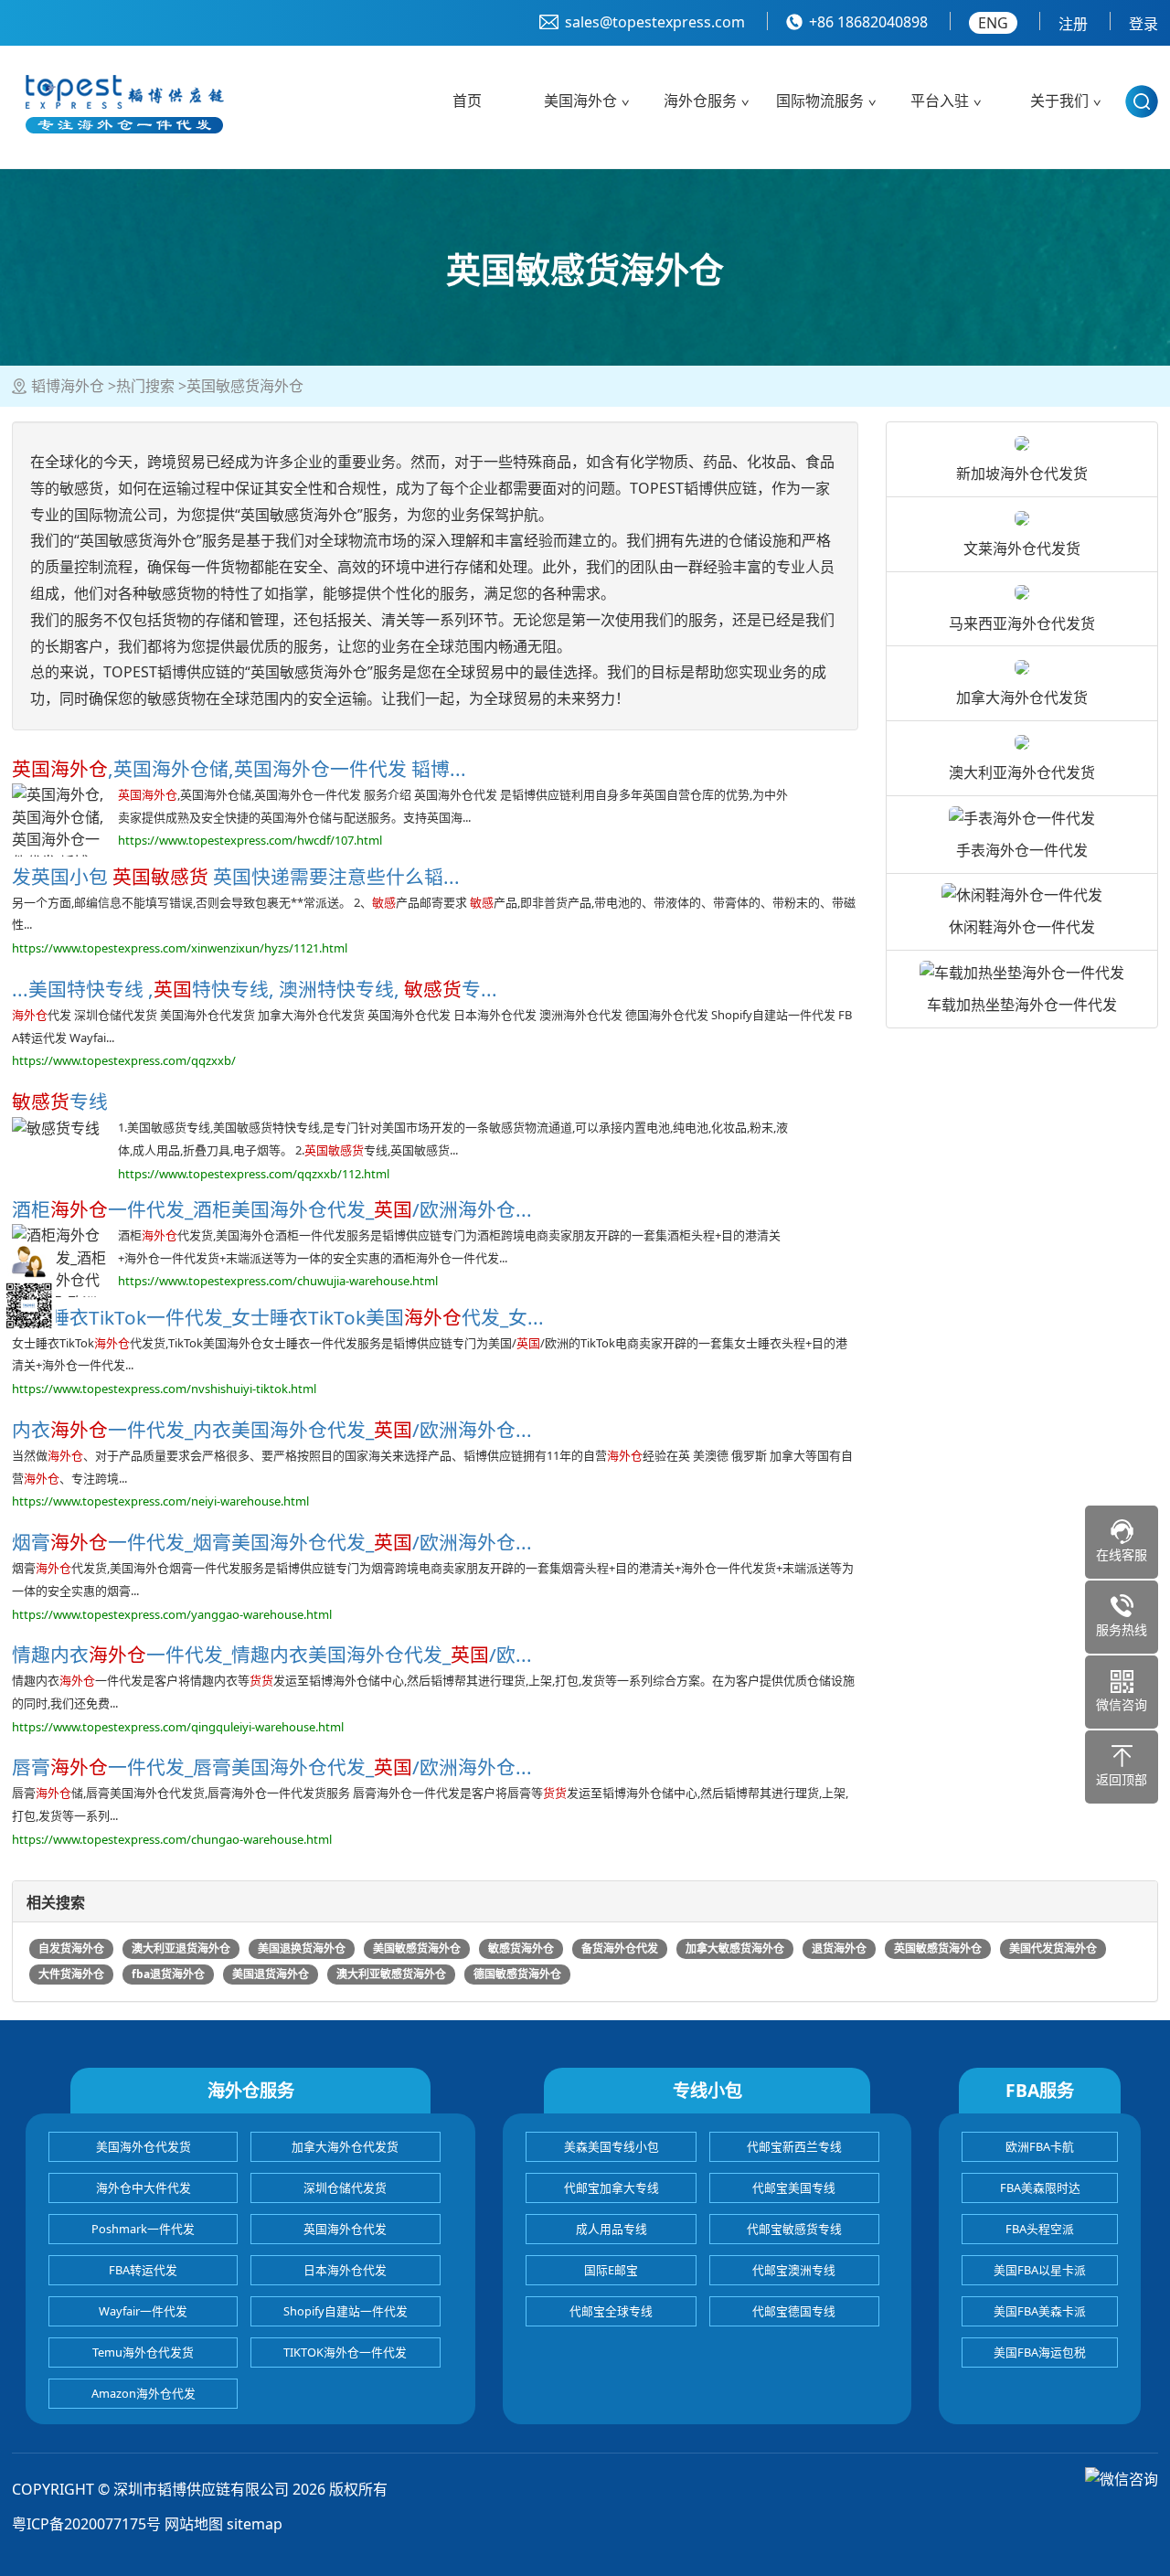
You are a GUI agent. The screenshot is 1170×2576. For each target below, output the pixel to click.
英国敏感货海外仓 (938, 1948)
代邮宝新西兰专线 (794, 2146)
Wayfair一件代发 (143, 2311)
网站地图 (194, 2524)
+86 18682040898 (868, 22)
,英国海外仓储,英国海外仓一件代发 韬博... (239, 769)
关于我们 (1059, 101)
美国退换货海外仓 (302, 1948)
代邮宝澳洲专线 (794, 2270)
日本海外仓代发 (345, 2270)
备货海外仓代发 (620, 1948)
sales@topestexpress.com (655, 22)
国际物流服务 (820, 101)
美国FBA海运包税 (1040, 2352)
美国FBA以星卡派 (1040, 2270)
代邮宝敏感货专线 (794, 2229)
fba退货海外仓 (168, 1974)
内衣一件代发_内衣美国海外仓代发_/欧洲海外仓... (272, 1430)
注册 (1073, 24)
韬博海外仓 (68, 386)
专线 (60, 1102)
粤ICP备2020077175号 (86, 2524)
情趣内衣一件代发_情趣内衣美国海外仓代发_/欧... (272, 1655)
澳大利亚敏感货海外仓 (391, 1974)
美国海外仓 (580, 101)
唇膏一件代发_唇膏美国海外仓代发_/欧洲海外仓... (272, 1767)
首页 (467, 101)
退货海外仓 (839, 1948)
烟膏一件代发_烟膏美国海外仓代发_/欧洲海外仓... (272, 1542)
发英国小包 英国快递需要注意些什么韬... (236, 877)
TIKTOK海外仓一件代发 (345, 2352)
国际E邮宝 (611, 2270)
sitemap (255, 2524)
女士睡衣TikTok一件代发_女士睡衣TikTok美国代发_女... (278, 1317)
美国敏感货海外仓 (417, 1948)
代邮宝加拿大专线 (612, 2187)
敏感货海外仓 (521, 1948)
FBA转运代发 (143, 2270)
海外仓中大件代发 (144, 2187)
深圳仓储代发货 (345, 2187)
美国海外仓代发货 (144, 2146)
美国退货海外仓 (271, 1974)
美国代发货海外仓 (1053, 1948)
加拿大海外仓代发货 (345, 2146)
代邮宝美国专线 (794, 2187)
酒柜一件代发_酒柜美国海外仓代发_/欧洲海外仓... (272, 1209)
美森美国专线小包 (612, 2146)
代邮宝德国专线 (794, 2311)
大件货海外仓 (71, 1974)
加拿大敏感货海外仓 (735, 1948)
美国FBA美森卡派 (1040, 2311)
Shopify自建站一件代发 (346, 2311)
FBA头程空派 (1040, 2229)
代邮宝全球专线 (611, 2311)
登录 (1143, 24)
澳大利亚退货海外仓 (181, 1948)
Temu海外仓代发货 (143, 2352)
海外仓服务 (700, 101)
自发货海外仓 (71, 1948)
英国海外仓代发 (345, 2229)
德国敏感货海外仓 (517, 1974)
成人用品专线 (612, 2229)
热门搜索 (145, 386)
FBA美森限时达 (1040, 2187)
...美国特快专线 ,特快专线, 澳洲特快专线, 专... (255, 989)
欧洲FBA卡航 (1040, 2146)
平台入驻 (940, 101)
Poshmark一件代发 (143, 2229)
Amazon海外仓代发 (144, 2393)
